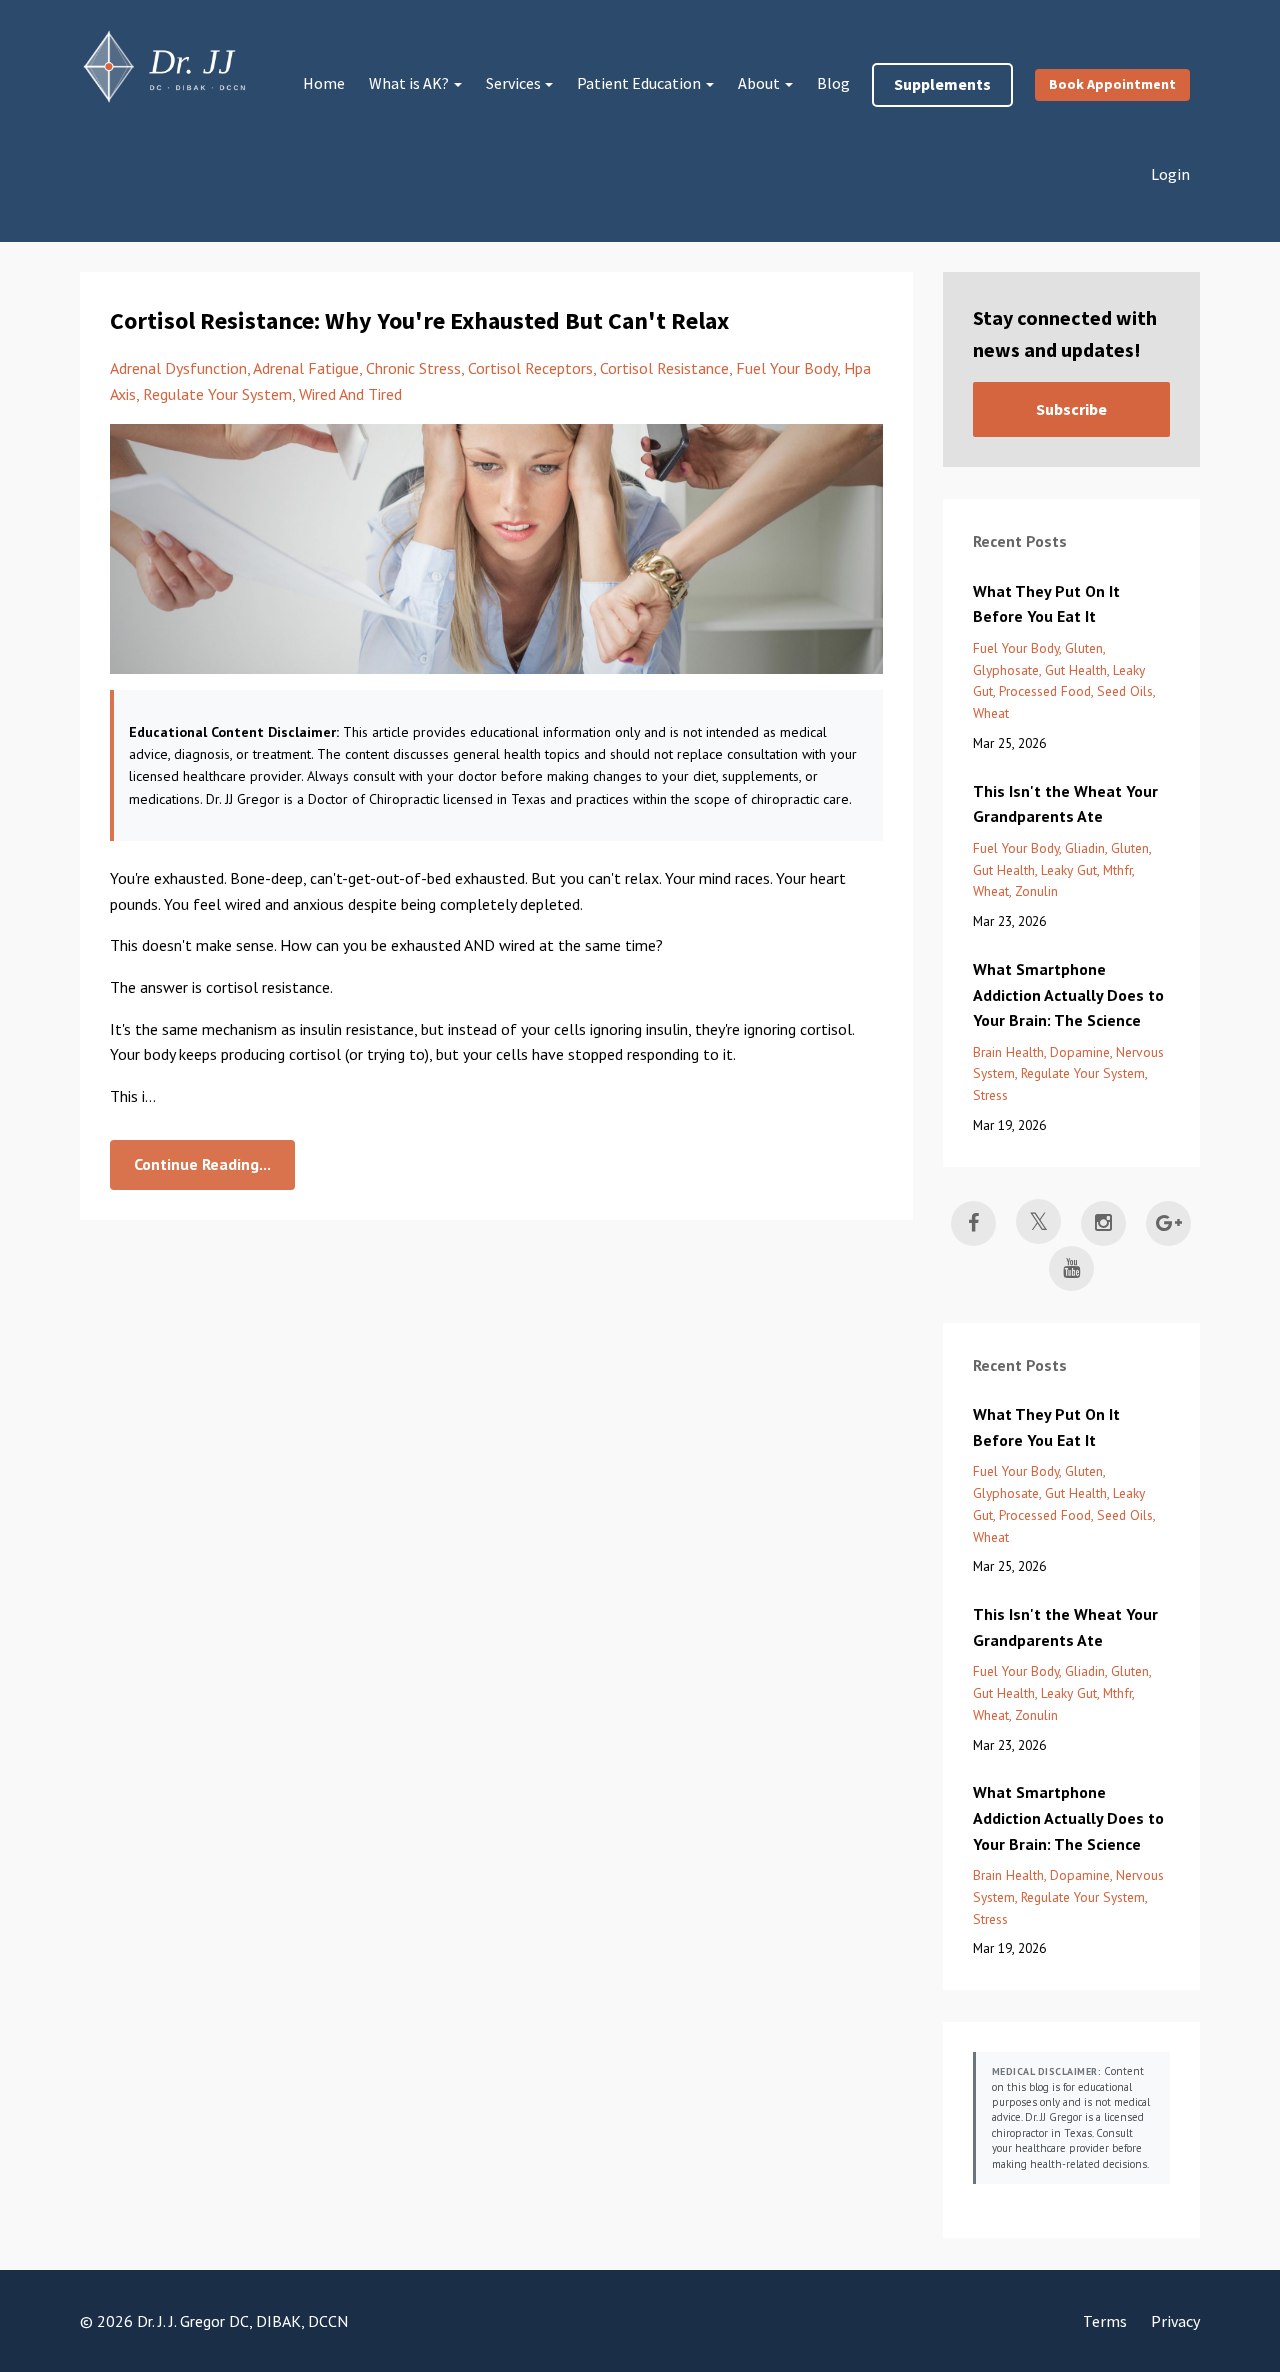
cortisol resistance (664, 368)
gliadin (1085, 848)
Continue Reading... (202, 1164)
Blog (833, 83)
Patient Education (639, 83)
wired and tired (350, 394)
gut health (1076, 670)
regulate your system (217, 394)
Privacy (1175, 2321)
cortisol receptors (530, 368)
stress (990, 1095)
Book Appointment (1112, 84)
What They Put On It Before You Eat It (1046, 604)
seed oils (1125, 691)
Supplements (942, 84)
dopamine (1080, 1052)
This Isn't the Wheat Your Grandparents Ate (1065, 804)
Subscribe (1071, 409)
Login (1170, 174)
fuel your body (786, 368)
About (759, 83)
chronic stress (413, 368)
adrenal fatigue (306, 368)
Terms (1105, 2321)
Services (513, 83)
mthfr (1117, 870)
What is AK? (409, 83)
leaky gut (1069, 870)
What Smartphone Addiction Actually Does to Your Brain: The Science (1068, 994)
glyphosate (1006, 670)
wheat (991, 713)
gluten (1084, 648)
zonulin (1036, 891)
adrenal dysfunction (178, 368)
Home (324, 83)
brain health (1008, 1052)
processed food (1045, 691)
